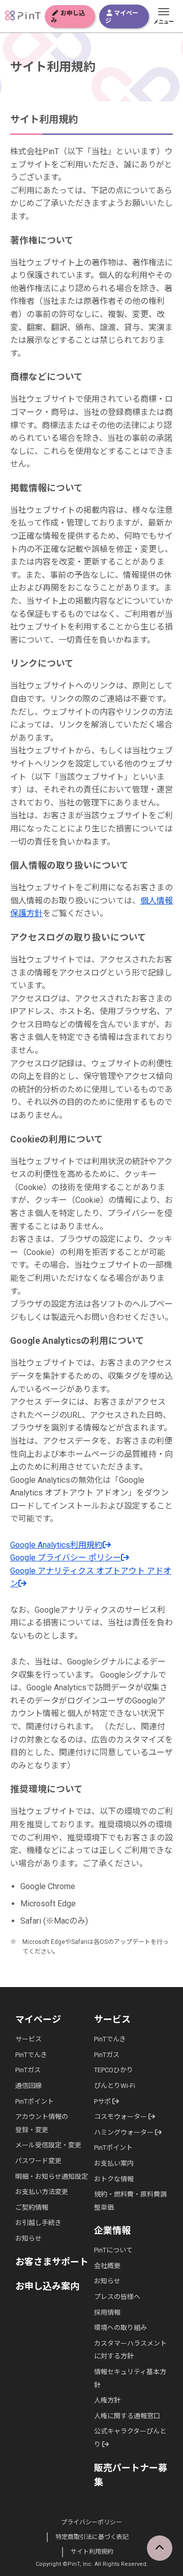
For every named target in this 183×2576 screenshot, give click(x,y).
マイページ (122, 17)
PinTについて (113, 2250)
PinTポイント (35, 2101)
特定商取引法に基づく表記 (92, 2537)
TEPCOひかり (114, 2070)
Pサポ (103, 2101)
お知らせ (28, 2238)
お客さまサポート (52, 2262)
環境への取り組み (120, 2328)
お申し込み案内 (47, 2286)
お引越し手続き (38, 2223)
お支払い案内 (114, 2163)
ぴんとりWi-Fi (115, 2086)
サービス (28, 2039)
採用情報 (107, 2312)
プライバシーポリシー (91, 2522)
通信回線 (28, 2086)
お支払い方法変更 (42, 2192)
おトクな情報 (114, 2179)
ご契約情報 (32, 2207)
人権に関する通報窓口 (127, 2416)
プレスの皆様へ (117, 2297)
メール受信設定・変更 (48, 2145)
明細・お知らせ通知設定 (52, 2177)
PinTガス (28, 2070)
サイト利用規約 (92, 2552)
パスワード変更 (38, 2161)
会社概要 (107, 2266)
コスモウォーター (121, 2117)
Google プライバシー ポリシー (66, 1558)
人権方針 (107, 2400)
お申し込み (68, 17)
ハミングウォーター (125, 2132)
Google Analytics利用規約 (56, 1545)
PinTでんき (31, 2055)
